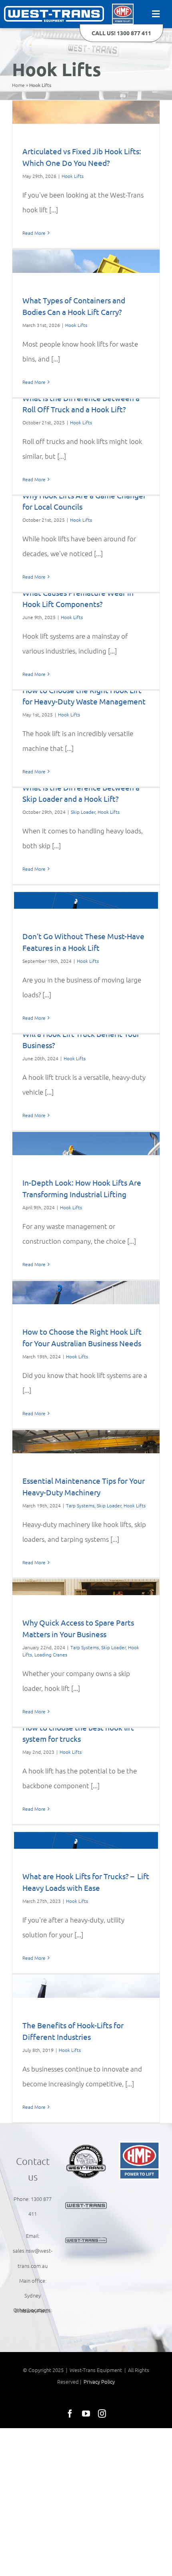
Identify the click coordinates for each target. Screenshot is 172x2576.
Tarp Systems (80, 1505)
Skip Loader (83, 812)
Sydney (33, 2295)
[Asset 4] (54, 9)
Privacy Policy (99, 2381)
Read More (34, 233)
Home (18, 85)
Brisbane (25, 2311)
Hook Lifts (73, 176)
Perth (44, 2311)
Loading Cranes (51, 1654)
